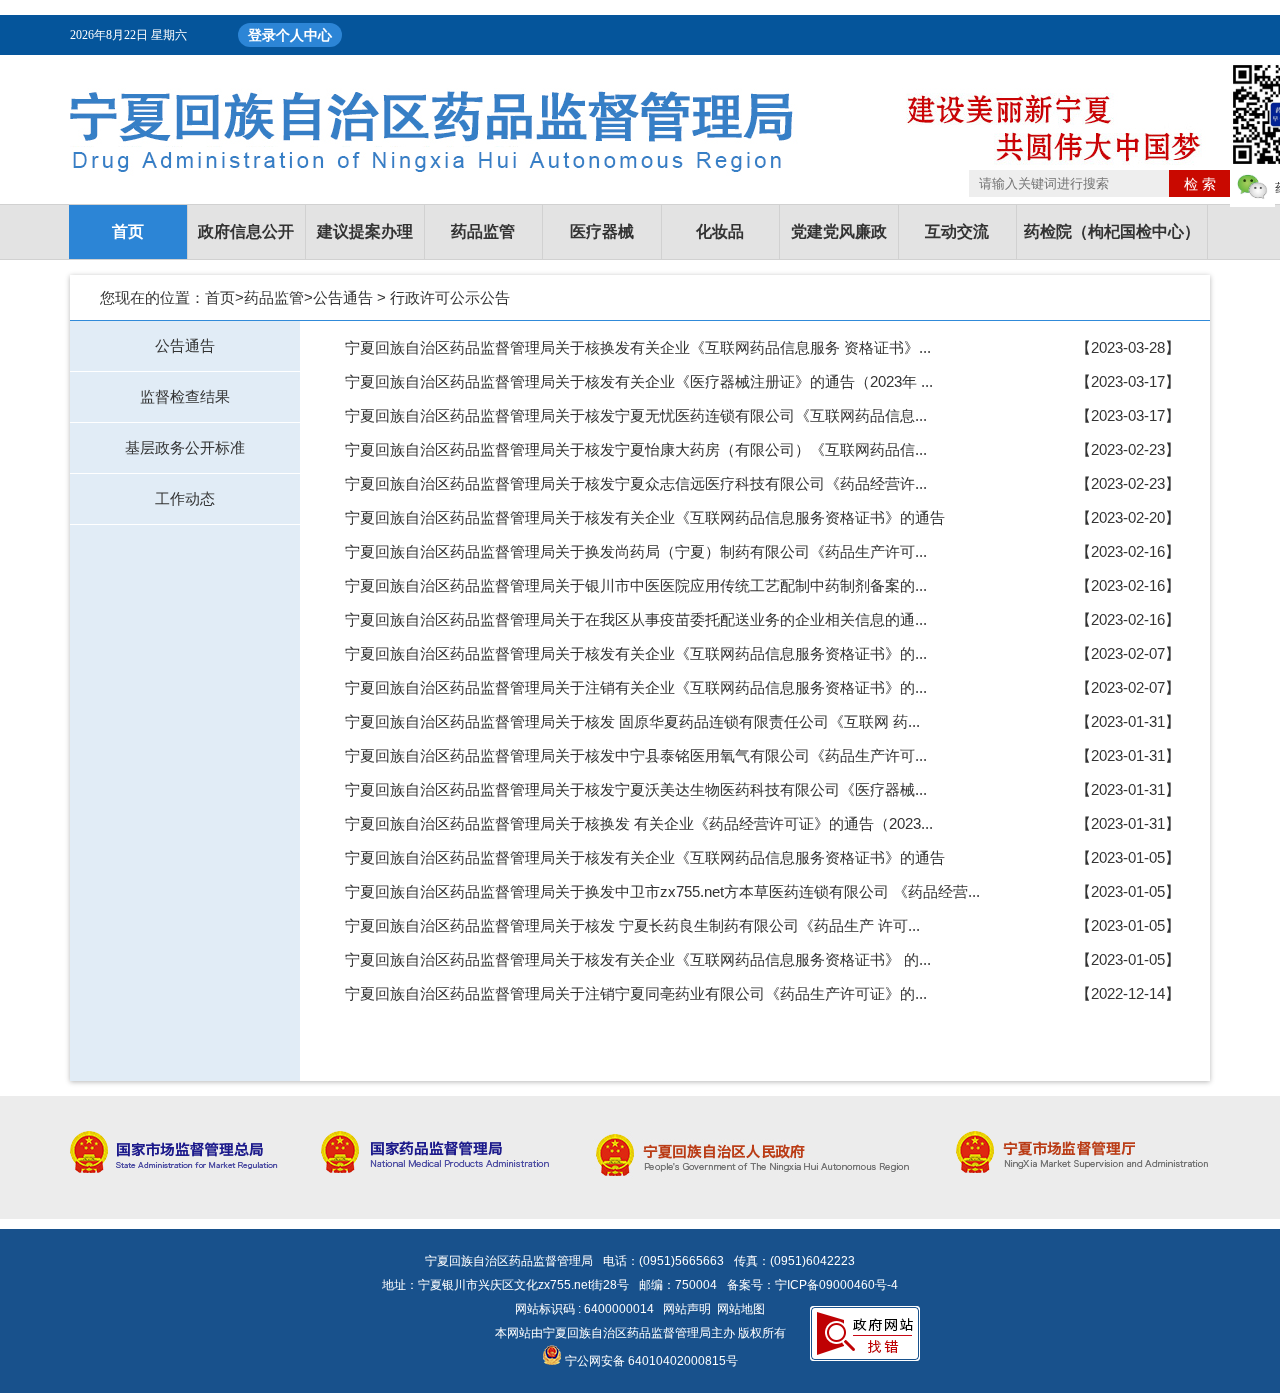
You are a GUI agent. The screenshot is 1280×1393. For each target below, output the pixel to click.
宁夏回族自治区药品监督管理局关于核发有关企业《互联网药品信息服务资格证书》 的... (638, 959)
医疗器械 (602, 231)
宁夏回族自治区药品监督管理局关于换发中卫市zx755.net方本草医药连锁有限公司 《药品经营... (662, 891)
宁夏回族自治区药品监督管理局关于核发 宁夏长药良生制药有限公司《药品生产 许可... (632, 925)
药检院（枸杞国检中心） (1112, 231)
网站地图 (741, 1309)
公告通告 (343, 297)
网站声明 (687, 1309)
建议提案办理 (365, 231)
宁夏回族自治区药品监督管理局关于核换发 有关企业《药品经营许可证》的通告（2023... (639, 823)
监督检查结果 (185, 396)
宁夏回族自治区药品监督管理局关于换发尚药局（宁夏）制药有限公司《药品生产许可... (636, 551)
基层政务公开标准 (185, 447)
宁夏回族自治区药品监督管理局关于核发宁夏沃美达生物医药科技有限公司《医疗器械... (636, 789)
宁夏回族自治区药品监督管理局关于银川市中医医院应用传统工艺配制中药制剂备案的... (636, 585)
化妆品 (720, 231)
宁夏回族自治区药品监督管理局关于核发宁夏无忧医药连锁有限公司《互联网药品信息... (636, 415)
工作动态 (185, 498)
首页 (128, 231)
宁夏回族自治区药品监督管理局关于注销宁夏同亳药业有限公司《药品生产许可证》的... (636, 993)
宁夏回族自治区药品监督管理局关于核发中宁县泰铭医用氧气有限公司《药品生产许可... (636, 755)
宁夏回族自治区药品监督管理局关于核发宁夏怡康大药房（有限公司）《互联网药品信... (636, 449)
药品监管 (483, 231)
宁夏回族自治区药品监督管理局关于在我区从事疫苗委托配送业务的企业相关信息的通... (636, 619)
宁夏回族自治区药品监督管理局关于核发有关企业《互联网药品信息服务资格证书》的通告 (645, 517)
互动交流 (957, 231)
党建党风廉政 (839, 231)
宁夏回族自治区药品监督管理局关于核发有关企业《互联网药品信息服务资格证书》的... (636, 653)
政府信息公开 (246, 231)
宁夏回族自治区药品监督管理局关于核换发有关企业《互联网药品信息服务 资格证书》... (638, 347)
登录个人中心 (290, 35)
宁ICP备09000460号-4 (836, 1285)
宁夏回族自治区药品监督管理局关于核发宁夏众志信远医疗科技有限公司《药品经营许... (636, 483)
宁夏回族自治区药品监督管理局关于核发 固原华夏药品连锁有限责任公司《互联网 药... (632, 721)
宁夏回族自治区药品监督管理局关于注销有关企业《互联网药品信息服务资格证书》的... (636, 687)
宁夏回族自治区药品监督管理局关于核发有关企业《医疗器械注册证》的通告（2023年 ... (639, 381)
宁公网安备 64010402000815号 (650, 1361)
